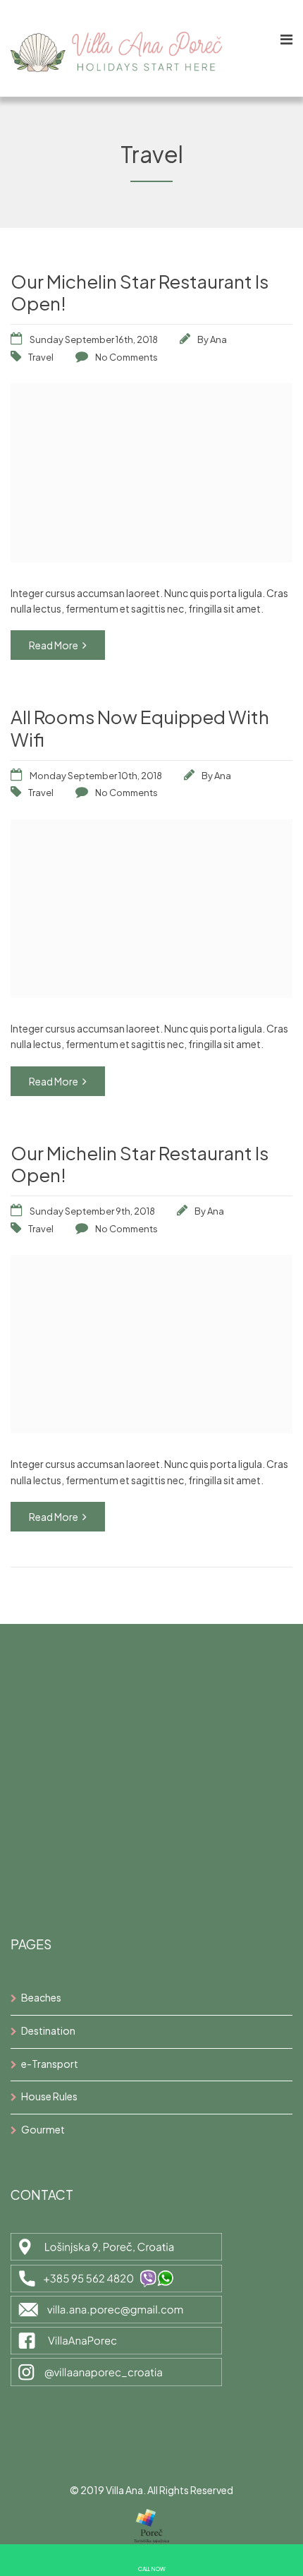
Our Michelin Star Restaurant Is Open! (140, 292)
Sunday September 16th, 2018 (94, 339)
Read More (54, 645)
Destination (48, 2030)
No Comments (126, 357)
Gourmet (43, 2129)
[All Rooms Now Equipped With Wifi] (151, 993)
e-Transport (50, 2064)
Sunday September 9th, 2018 (92, 1211)
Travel (41, 357)
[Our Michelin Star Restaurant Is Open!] (151, 558)
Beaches (41, 1997)
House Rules (49, 2096)
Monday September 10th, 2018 (96, 776)
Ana (218, 339)
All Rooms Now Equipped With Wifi (140, 728)
